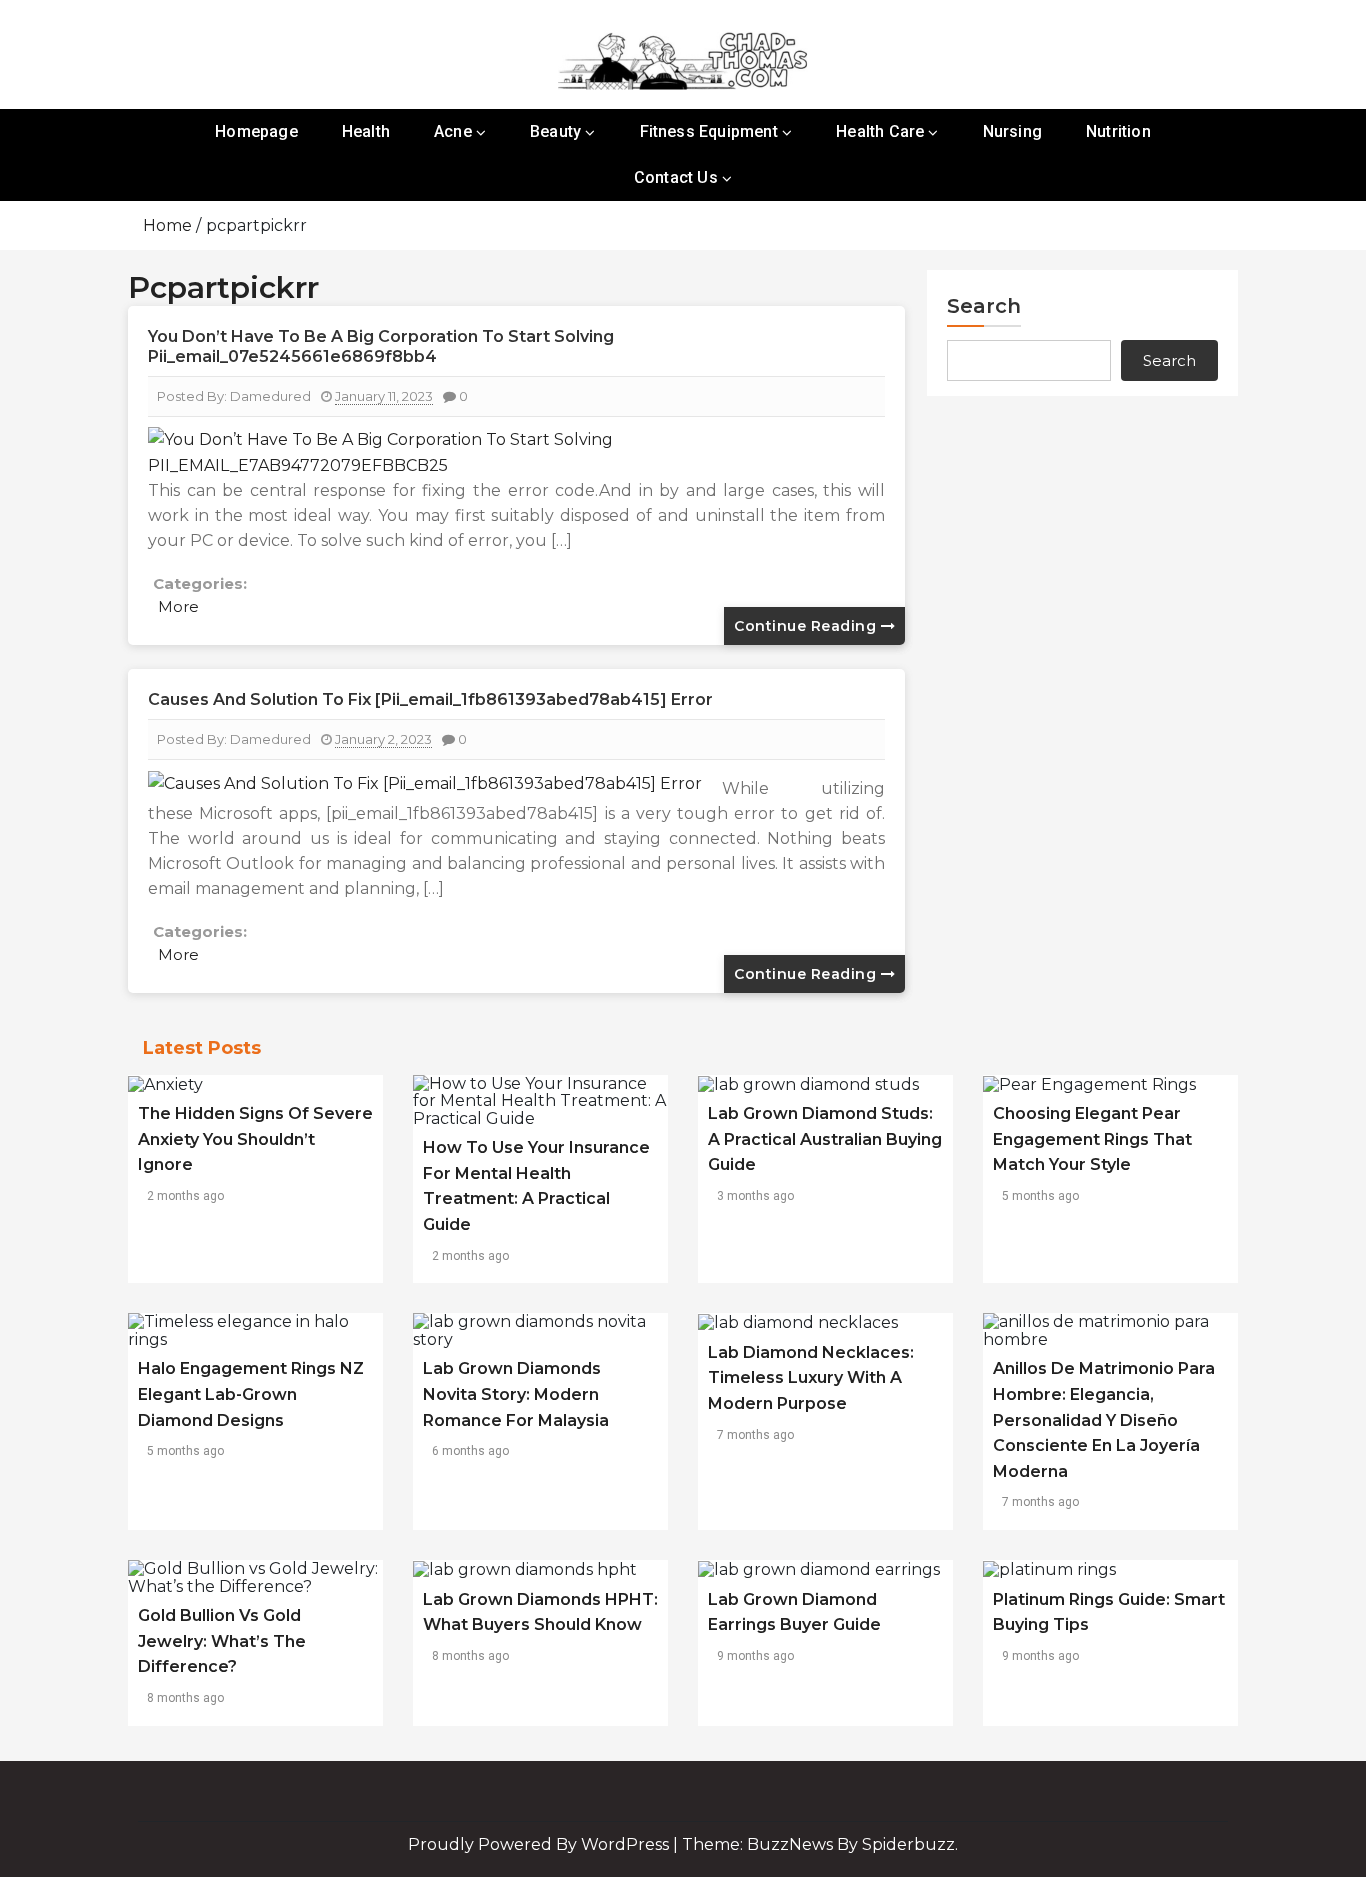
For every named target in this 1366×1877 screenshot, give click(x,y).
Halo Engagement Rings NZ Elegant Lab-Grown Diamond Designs (251, 1394)
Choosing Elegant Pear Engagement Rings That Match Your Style (1092, 1139)
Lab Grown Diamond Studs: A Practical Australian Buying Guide (825, 1139)
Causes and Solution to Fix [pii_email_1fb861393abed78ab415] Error (430, 699)
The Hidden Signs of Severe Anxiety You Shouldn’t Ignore (255, 1139)
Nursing (1012, 131)
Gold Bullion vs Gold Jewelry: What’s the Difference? (222, 1641)
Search (984, 306)
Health (366, 131)
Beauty (555, 131)
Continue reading (807, 626)
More (178, 606)
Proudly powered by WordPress (540, 1844)
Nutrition (1118, 131)
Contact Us (676, 177)
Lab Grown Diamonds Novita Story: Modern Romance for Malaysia (516, 1394)
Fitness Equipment (709, 131)
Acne (453, 131)
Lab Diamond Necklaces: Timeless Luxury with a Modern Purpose (811, 1378)
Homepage (256, 131)
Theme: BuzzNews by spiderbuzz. (820, 1844)
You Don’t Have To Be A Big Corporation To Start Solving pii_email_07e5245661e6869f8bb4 (381, 346)
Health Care (880, 131)
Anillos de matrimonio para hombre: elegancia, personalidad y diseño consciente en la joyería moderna (1104, 1419)
